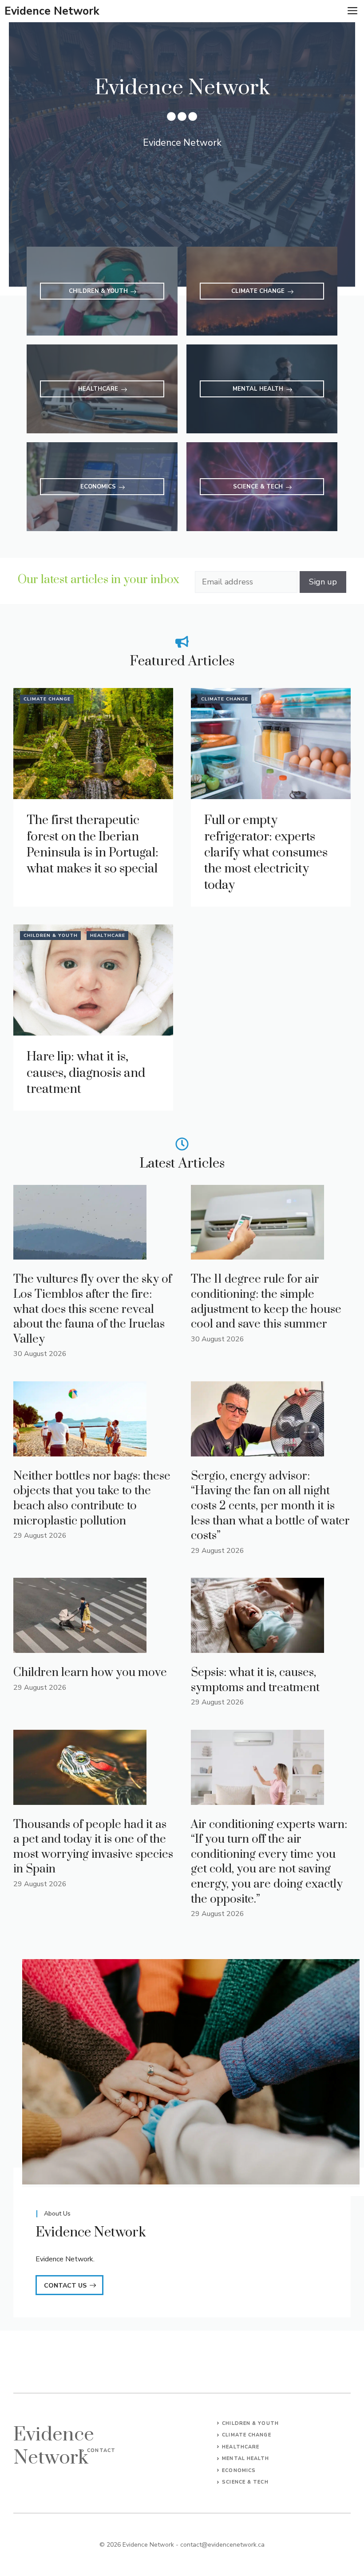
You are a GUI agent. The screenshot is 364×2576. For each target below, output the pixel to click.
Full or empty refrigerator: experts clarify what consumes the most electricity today (266, 853)
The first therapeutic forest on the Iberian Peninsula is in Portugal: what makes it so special (93, 844)
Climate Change (47, 699)
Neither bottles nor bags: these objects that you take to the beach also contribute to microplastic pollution (92, 1499)
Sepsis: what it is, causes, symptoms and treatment (255, 1680)
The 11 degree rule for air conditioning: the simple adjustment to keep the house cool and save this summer (266, 1302)
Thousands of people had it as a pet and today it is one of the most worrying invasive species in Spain (93, 1847)
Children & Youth (51, 936)
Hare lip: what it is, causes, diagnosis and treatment (86, 1073)
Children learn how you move (90, 1673)
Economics (239, 2470)
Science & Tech (245, 2482)
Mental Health (245, 2458)
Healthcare (108, 936)
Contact (101, 2450)
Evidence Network (52, 11)
